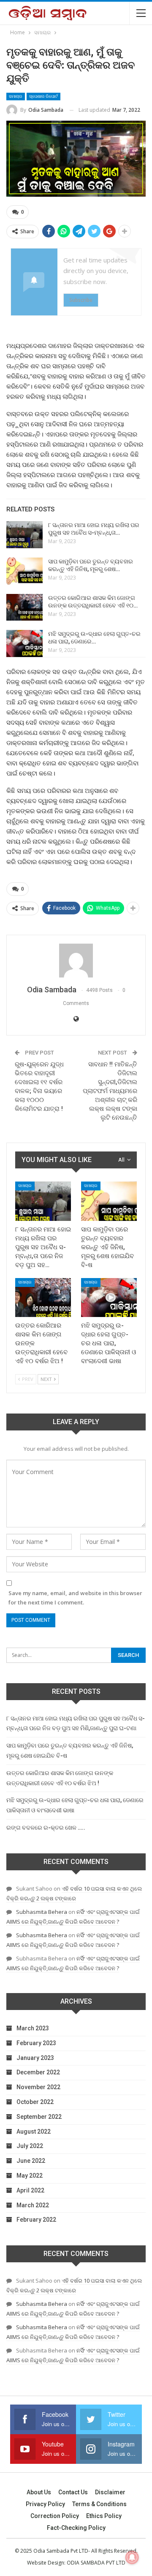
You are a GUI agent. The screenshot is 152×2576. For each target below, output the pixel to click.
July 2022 (30, 2146)
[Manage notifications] (132, 2557)
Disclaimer (110, 2492)
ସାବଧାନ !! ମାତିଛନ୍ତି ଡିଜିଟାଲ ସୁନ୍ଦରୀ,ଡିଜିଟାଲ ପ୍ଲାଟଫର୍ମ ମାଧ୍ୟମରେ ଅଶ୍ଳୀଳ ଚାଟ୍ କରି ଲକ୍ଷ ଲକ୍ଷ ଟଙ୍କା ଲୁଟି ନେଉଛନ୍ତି (110, 1091)
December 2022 (38, 2072)
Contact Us (73, 2492)
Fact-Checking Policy (76, 2528)
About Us (39, 2492)
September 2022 (39, 2117)
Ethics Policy (104, 2516)
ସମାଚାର (16, 96)
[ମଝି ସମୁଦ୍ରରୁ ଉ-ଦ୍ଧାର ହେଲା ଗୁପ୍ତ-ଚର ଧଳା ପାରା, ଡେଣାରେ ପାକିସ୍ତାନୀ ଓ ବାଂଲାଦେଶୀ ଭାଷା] (24, 643)
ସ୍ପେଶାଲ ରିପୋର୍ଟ (43, 96)
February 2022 (36, 2220)
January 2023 (35, 2058)
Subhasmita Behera (42, 1912)
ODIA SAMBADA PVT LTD (96, 2563)
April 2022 (30, 2190)
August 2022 (34, 2131)
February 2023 (36, 2043)
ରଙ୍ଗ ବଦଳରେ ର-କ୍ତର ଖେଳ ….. (46, 1828)
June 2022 (31, 2161)
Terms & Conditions (99, 2504)
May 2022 (30, 2176)
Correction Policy (55, 2516)
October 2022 (35, 2102)
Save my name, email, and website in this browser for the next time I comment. (75, 1598)
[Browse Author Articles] (76, 961)
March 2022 (33, 2205)
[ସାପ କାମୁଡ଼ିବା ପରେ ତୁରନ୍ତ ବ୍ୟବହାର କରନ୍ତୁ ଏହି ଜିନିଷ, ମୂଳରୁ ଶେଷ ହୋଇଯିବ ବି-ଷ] (24, 571)
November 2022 (38, 2087)
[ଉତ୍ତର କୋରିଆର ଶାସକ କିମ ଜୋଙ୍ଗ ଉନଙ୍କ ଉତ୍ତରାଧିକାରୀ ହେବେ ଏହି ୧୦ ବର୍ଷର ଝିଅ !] (24, 607)
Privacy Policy (45, 2504)
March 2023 (33, 2028)
